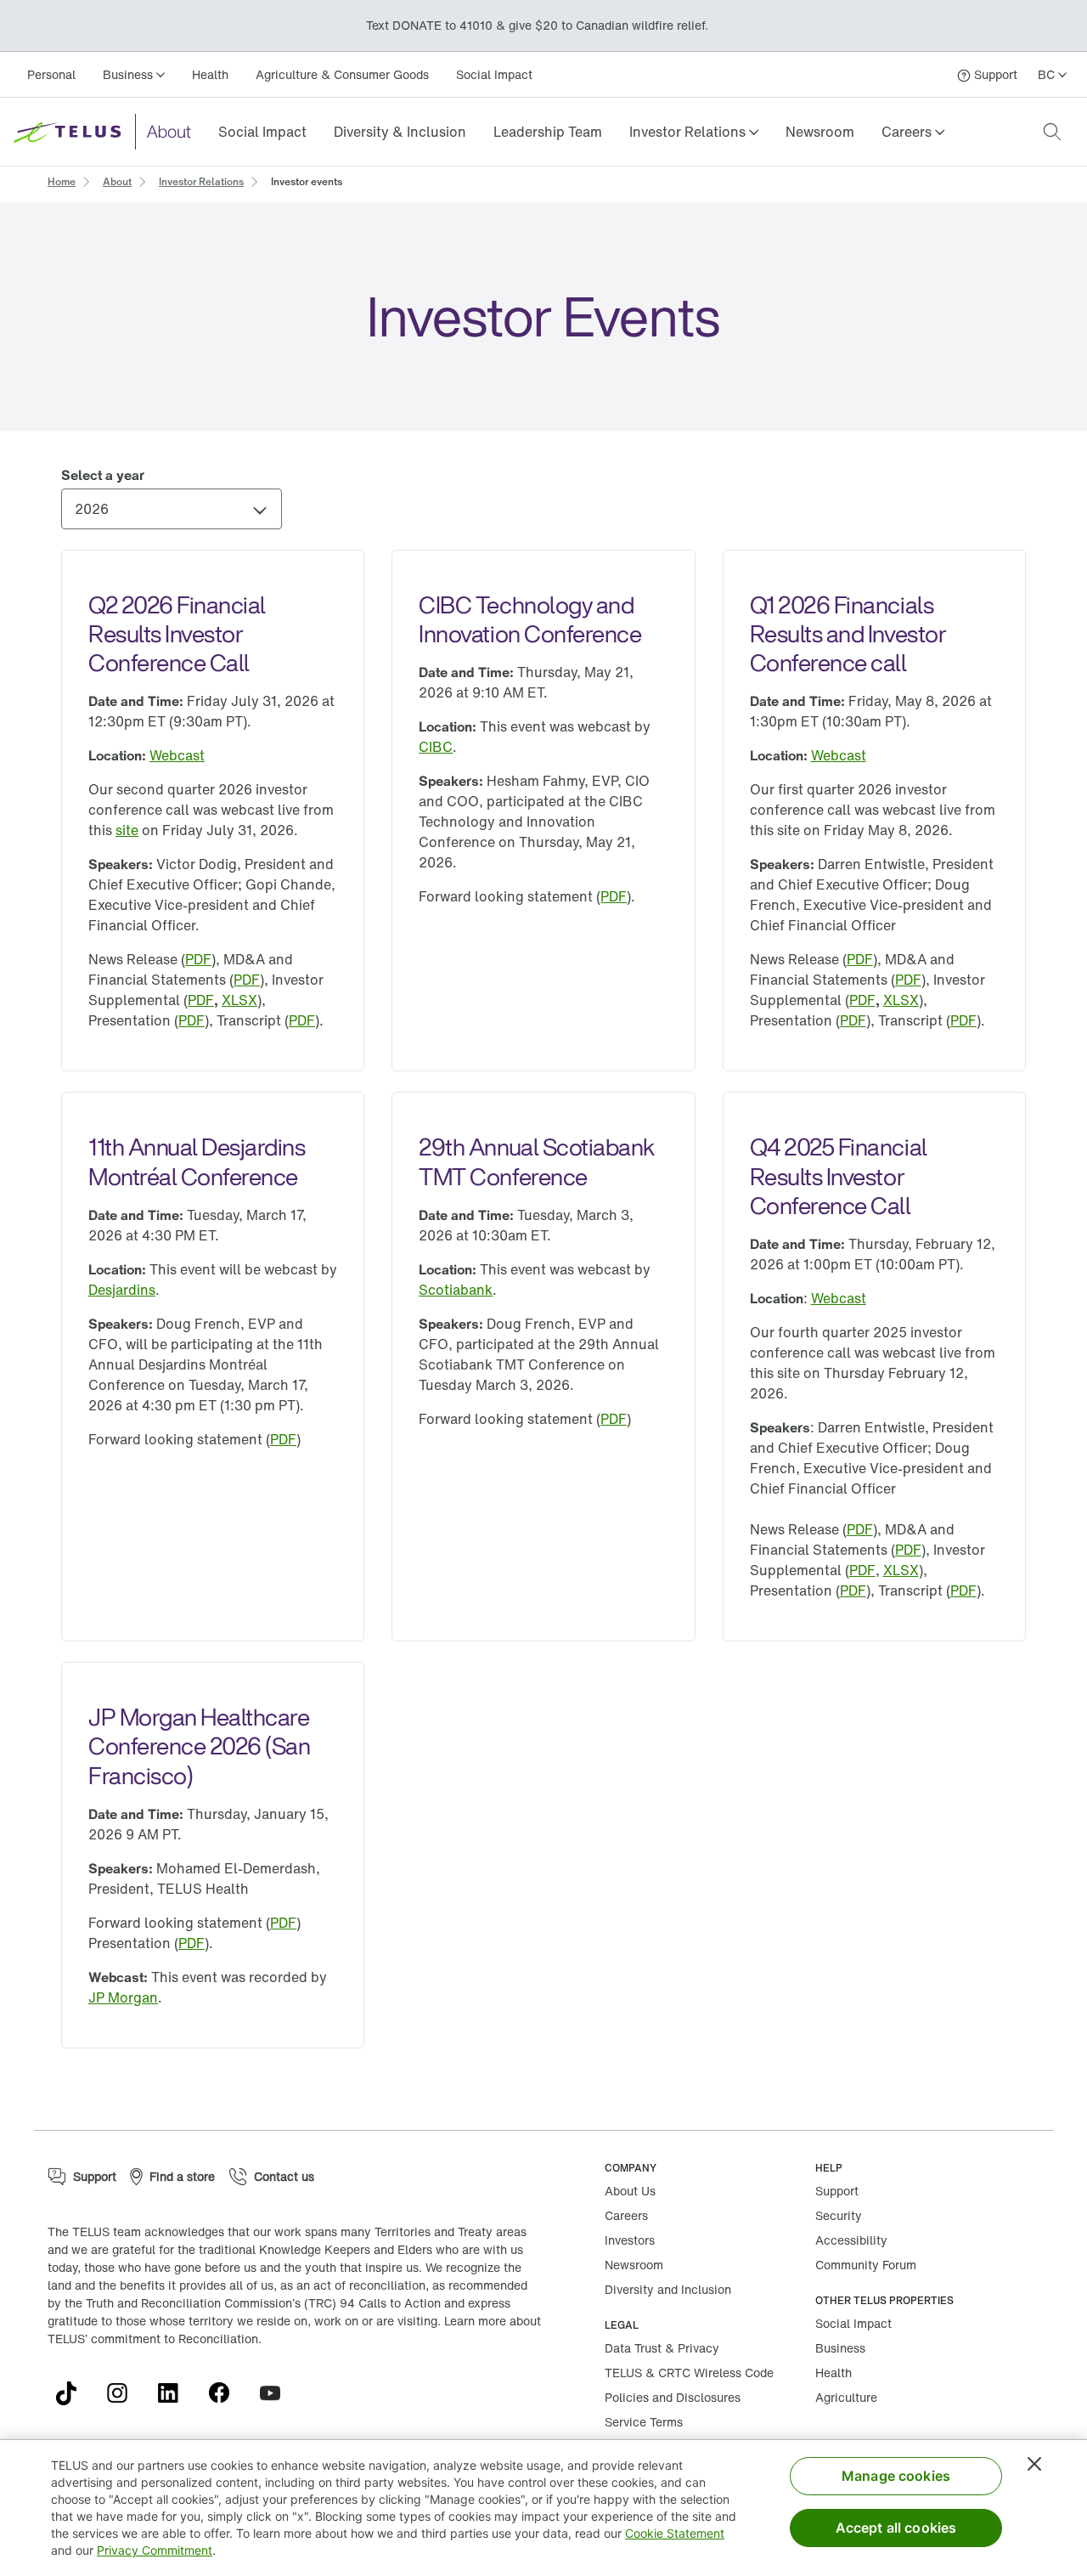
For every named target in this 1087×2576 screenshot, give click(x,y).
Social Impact (494, 74)
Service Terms (644, 2422)
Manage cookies (896, 2476)
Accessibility (851, 2240)
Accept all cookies (896, 2528)
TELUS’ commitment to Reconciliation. (155, 2339)
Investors (630, 2240)
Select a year (103, 475)
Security (839, 2215)
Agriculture (846, 2397)
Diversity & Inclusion (400, 132)
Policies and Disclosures (673, 2397)
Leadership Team (548, 132)
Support (837, 2191)
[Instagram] (124, 2393)
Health (210, 74)
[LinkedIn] (175, 2393)
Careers (626, 2215)
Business (840, 2348)
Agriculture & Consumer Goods (342, 74)
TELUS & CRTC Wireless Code (689, 2373)
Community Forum (866, 2265)
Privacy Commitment (155, 2550)
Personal (51, 74)
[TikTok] (73, 2393)
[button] (694, 132)
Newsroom (820, 132)
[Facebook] (226, 2393)
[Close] (1034, 2464)
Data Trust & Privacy (662, 2348)
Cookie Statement (675, 2533)
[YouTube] (277, 2393)
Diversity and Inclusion (668, 2289)
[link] (262, 132)
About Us (630, 2191)
